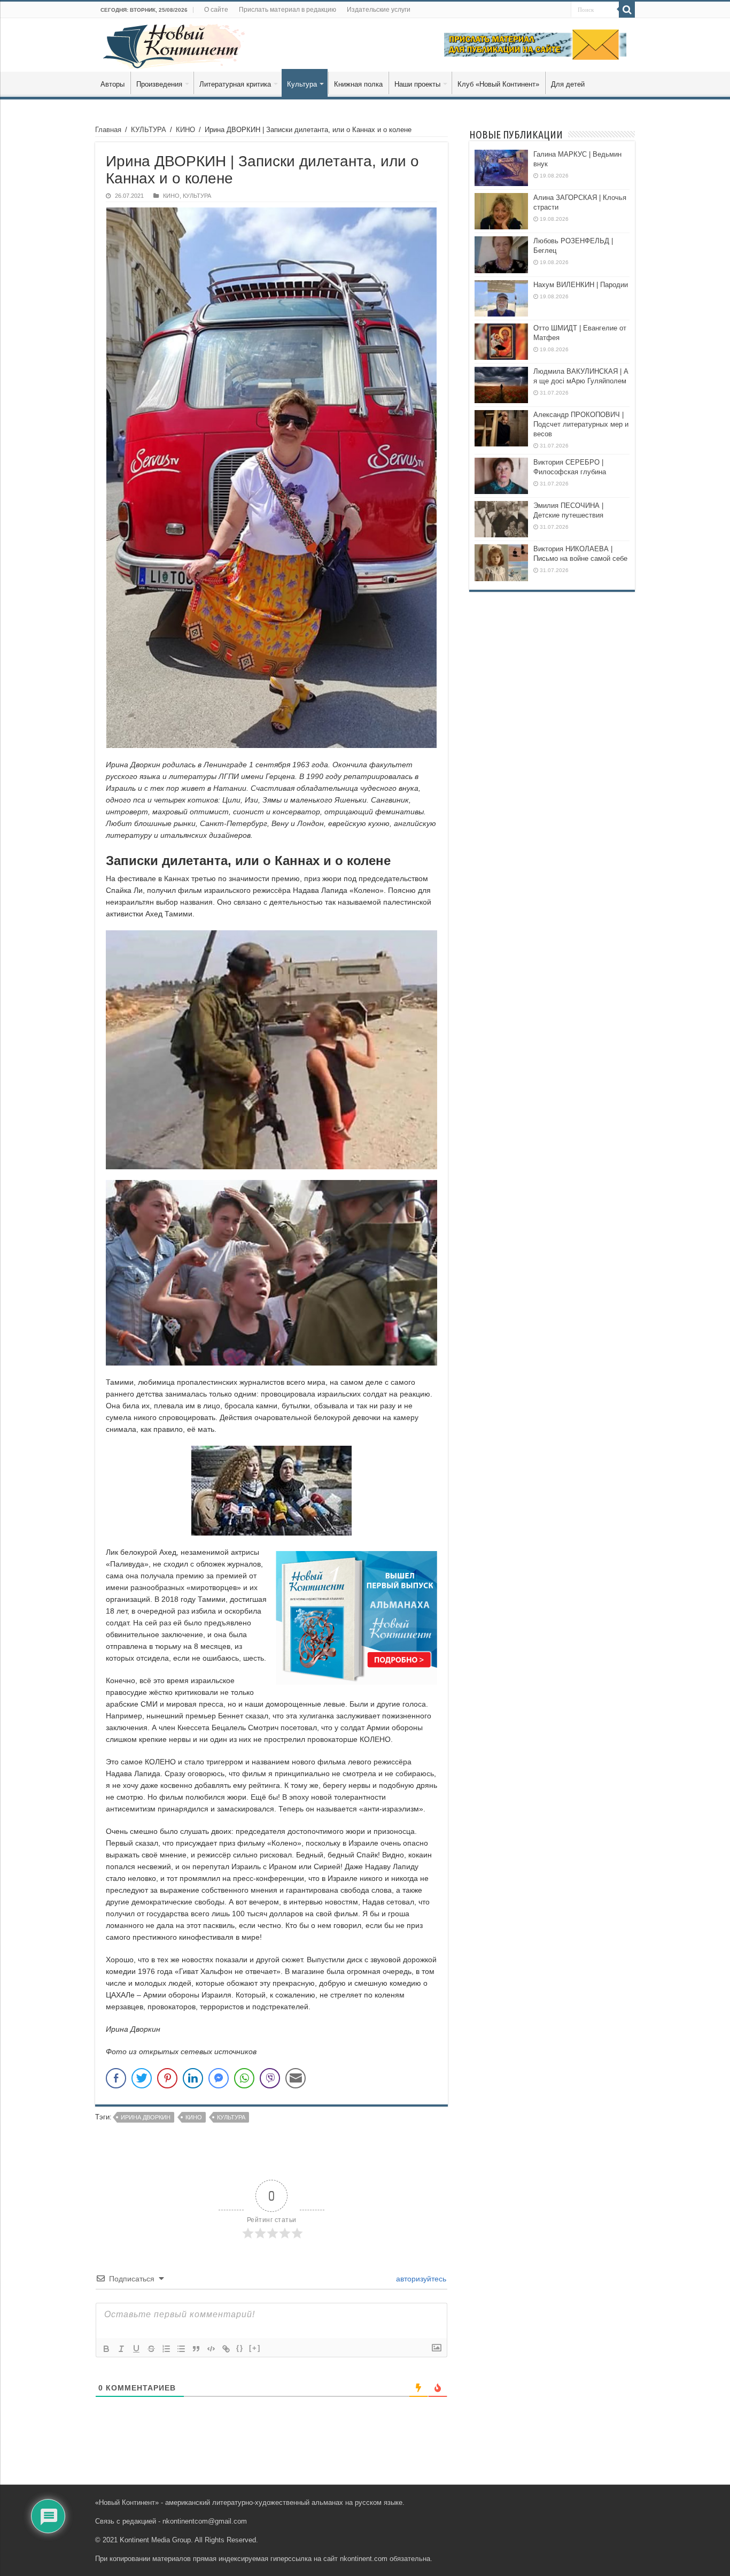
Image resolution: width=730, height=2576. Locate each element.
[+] (255, 2348)
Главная (108, 130)
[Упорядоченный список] (166, 2349)
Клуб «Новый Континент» (498, 84)
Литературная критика (235, 84)
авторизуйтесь (420, 2279)
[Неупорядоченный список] (181, 2349)
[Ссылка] (226, 2349)
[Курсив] (121, 2349)
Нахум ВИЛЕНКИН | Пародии (581, 285)
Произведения (159, 84)
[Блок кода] (211, 2349)
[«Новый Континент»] (174, 44)
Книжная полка (358, 84)
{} (240, 2348)
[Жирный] (106, 2349)
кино (194, 2117)
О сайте (216, 10)
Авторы (112, 84)
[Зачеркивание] (151, 2349)
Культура (302, 84)
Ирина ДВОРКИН (146, 2117)
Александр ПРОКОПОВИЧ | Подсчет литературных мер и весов (581, 424)
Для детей (568, 84)
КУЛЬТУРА (149, 130)
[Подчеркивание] (136, 2349)
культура (231, 2117)
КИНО (185, 130)
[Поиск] (627, 10)
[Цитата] (196, 2349)
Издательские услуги (379, 10)
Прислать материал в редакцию (288, 10)
